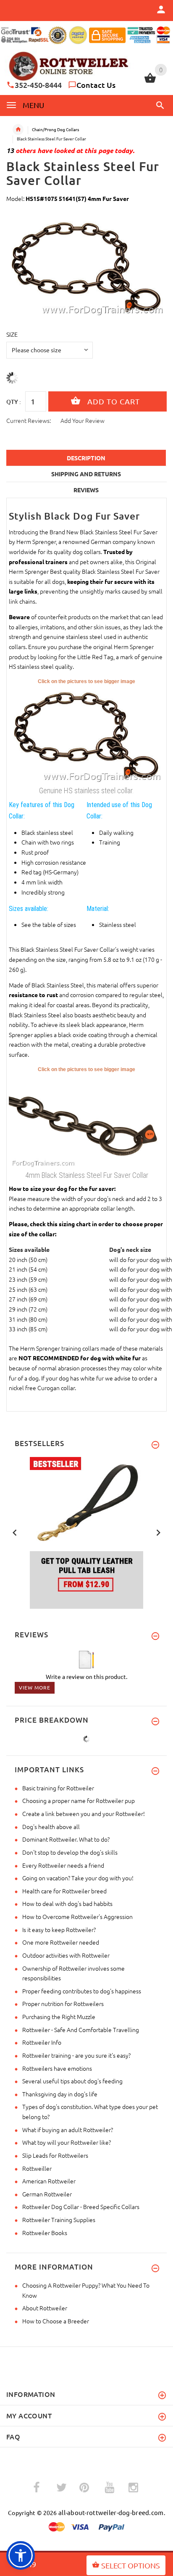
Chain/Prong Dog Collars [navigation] (55, 129)
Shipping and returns (86, 474)
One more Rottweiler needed (61, 1942)
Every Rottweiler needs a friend (63, 1865)
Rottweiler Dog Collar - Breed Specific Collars (81, 2206)
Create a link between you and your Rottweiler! (84, 1813)
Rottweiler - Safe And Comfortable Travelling (81, 2030)
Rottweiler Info (42, 2042)
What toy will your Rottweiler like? (67, 2142)
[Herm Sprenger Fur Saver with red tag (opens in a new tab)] (86, 1120)
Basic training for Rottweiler (58, 1788)
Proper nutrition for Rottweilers (63, 2003)
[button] (159, 105)
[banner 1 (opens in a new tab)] (86, 1532)
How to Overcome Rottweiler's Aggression (77, 1916)
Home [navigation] (18, 129)
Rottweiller (37, 2168)
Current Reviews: (29, 420)
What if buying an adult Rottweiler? (68, 2130)
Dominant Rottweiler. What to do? (66, 1839)
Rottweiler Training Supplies (59, 2220)
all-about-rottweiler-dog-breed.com (111, 2512)
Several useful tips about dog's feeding (72, 2081)
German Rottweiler (47, 2194)
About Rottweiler (45, 2308)
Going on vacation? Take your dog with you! (78, 1878)
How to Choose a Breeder (56, 2321)
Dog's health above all (51, 1826)
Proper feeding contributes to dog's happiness (82, 1991)
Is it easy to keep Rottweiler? (59, 1929)
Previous (15, 1532)
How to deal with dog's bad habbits (67, 1903)
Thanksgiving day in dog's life (60, 2094)
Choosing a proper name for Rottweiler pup (79, 1800)
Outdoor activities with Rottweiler (66, 1955)
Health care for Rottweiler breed (64, 1891)
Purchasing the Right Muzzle (59, 2016)
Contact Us (96, 85)
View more (35, 1687)
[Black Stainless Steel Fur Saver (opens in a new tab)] (86, 734)
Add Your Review (83, 420)
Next (158, 1532)
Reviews (86, 490)
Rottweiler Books (45, 2233)
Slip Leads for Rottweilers (55, 2155)
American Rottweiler (49, 2181)
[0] (150, 82)
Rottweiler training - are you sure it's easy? (76, 2055)
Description (86, 458)
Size (12, 334)
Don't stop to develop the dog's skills (70, 1852)
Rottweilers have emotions (57, 2068)
